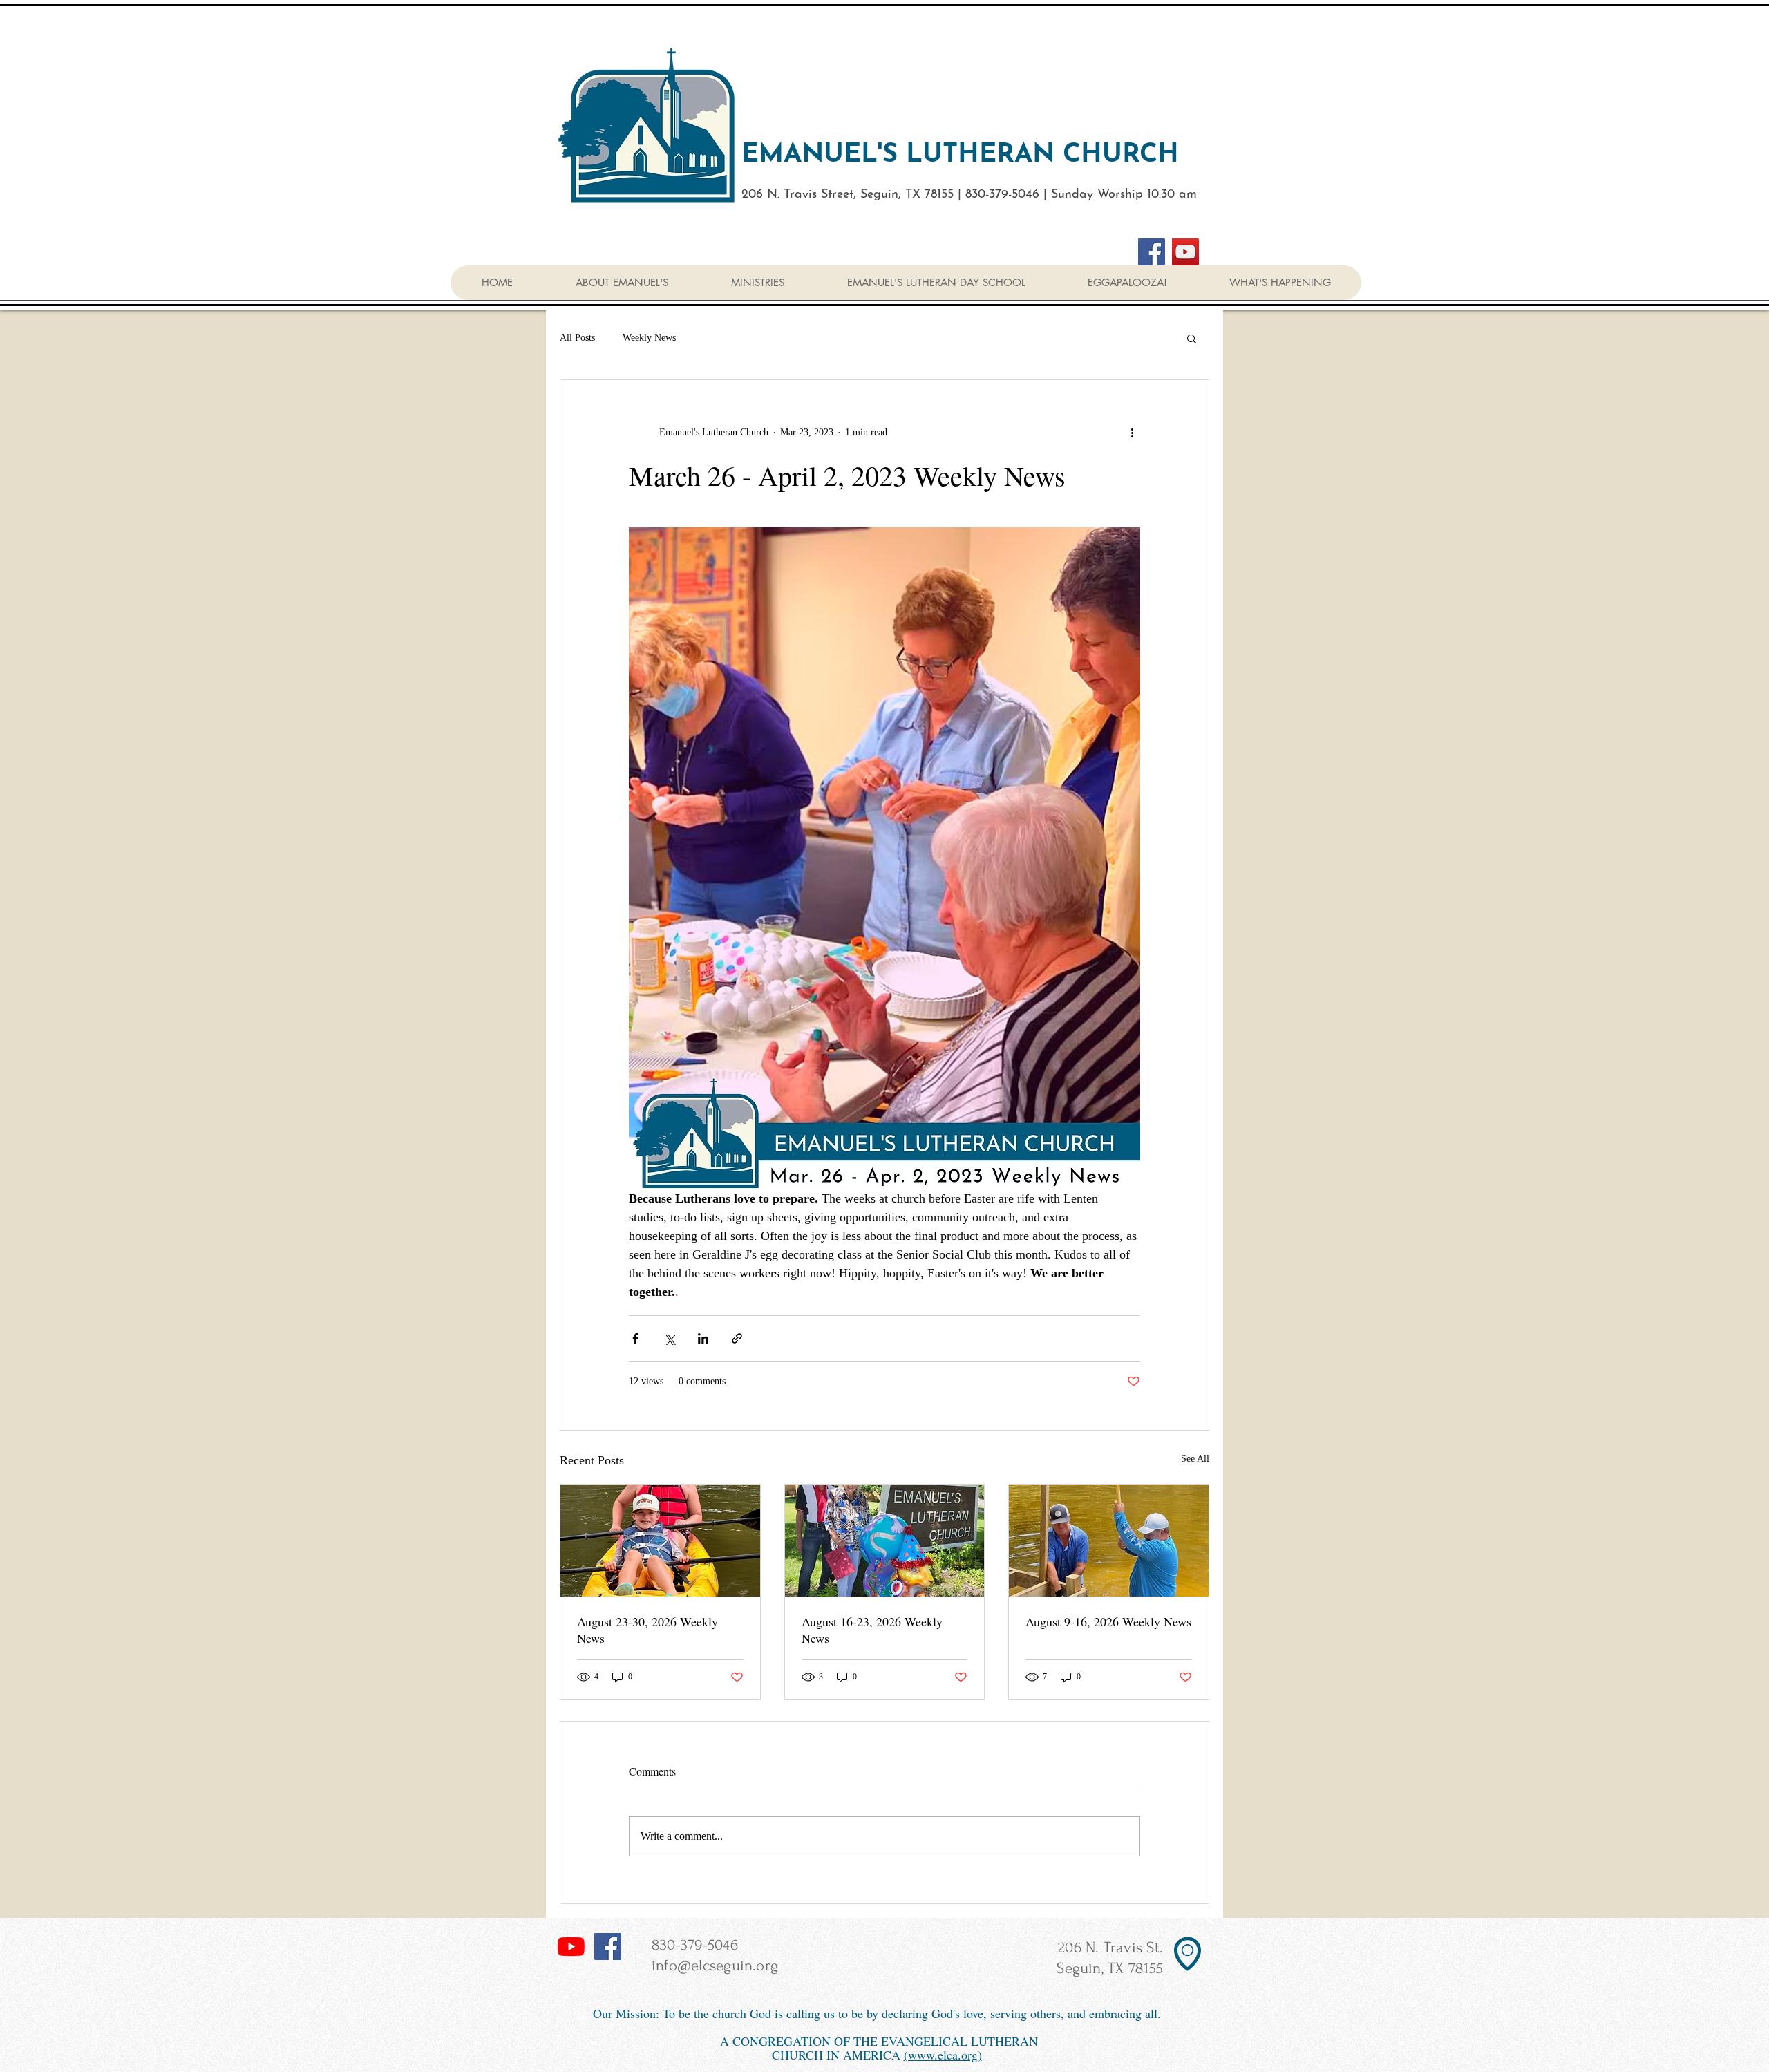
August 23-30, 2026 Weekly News (647, 1630)
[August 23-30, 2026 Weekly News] (660, 1541)
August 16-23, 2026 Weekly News (872, 1630)
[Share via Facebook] (635, 1338)
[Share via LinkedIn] (703, 1338)
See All (1195, 1459)
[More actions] (1132, 433)
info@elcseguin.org (715, 1966)
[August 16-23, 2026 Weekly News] (885, 1541)
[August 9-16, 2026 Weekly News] (1109, 1541)
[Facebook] (1152, 252)
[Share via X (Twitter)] (669, 1338)
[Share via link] (737, 1338)
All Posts (577, 338)
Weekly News (649, 338)
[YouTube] (1185, 252)
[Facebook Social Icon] (608, 1947)
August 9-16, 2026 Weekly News (1108, 1621)
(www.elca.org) (943, 2055)
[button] (1279, 283)
